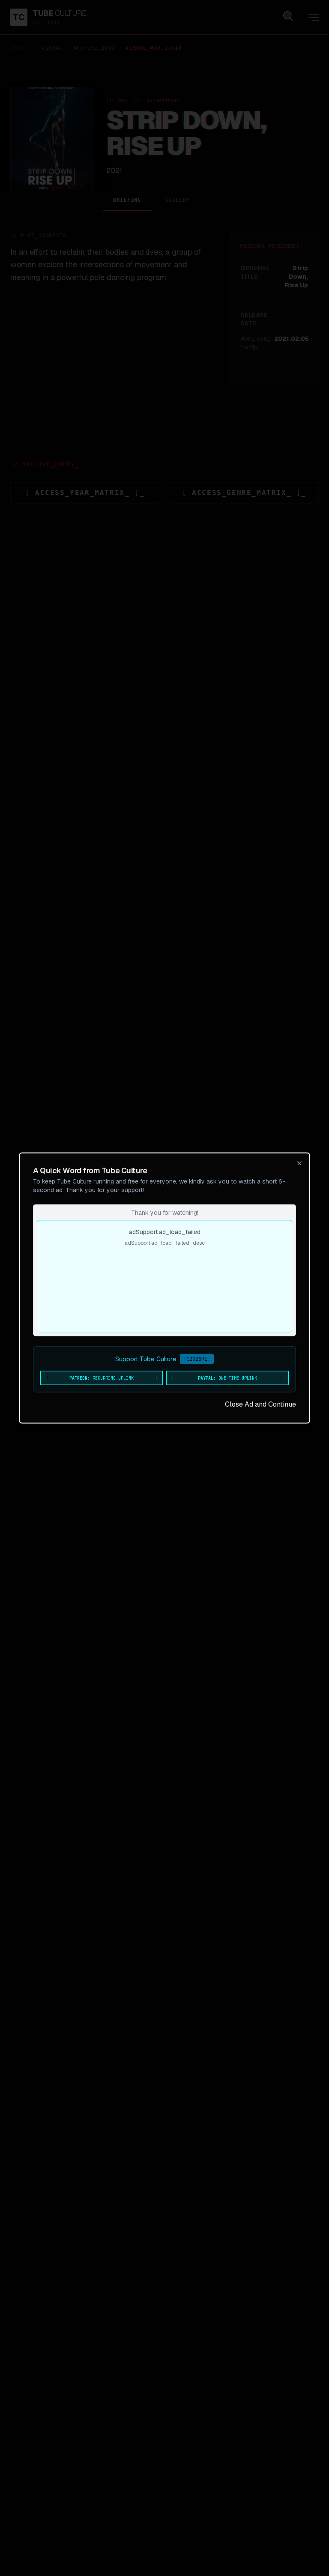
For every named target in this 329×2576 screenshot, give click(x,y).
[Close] (299, 1163)
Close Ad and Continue (260, 1404)
